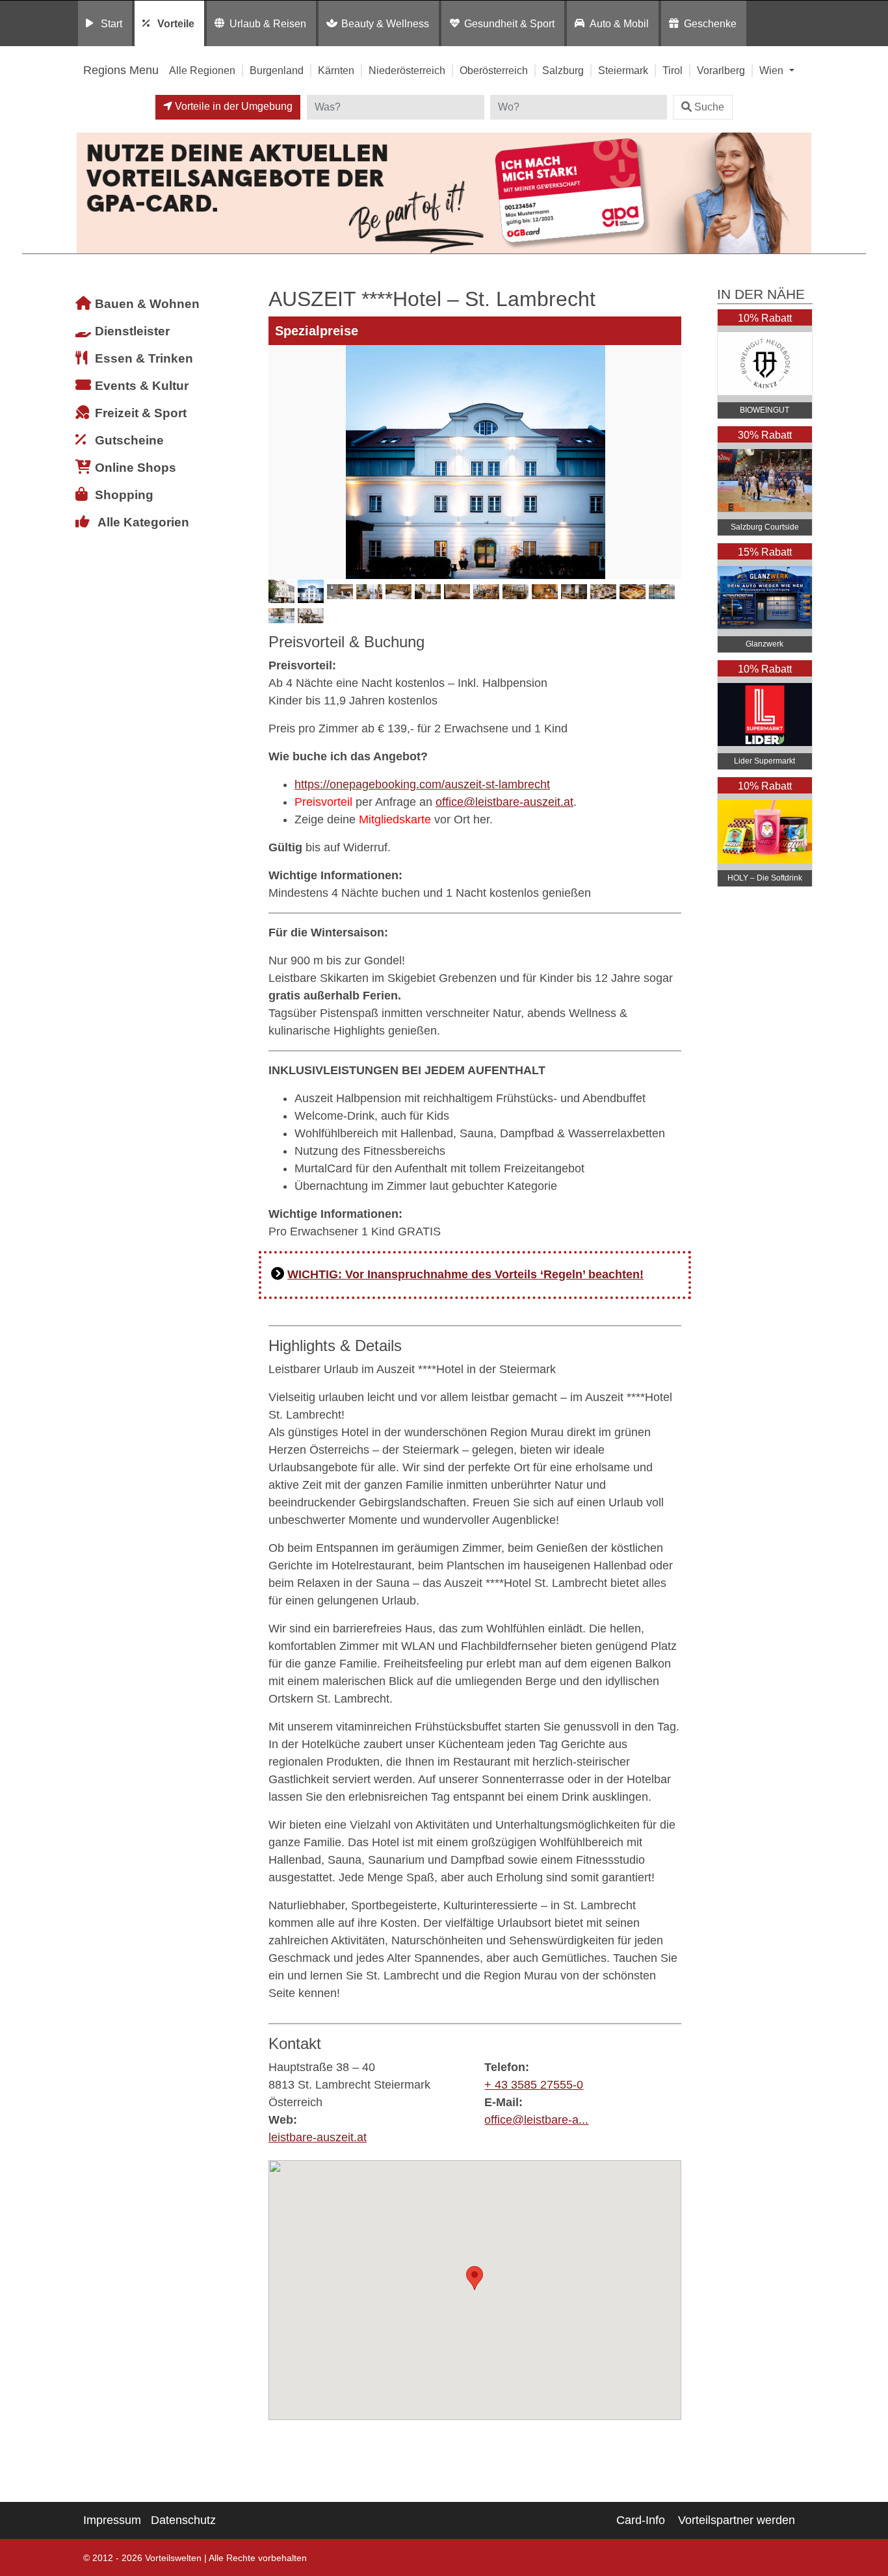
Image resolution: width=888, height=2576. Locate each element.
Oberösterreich (494, 70)
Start (111, 23)
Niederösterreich (407, 70)
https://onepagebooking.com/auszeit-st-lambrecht (422, 784)
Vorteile (176, 23)
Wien (773, 70)
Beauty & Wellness (385, 23)
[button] (475, 2278)
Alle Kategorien (143, 522)
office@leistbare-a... (536, 2120)
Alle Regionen (202, 70)
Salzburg (563, 70)
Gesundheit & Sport (509, 23)
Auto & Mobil (619, 23)
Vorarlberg (721, 70)
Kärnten (336, 70)
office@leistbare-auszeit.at (504, 802)
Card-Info (641, 2520)
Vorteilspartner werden (737, 2520)
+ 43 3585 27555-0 (534, 2085)
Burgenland (277, 70)
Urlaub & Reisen (268, 23)
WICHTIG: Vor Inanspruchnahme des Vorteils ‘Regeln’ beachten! (465, 1274)
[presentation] (281, 462)
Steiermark (623, 70)
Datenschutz (183, 2520)
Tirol (673, 70)
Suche (709, 107)
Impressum (112, 2520)
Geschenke (710, 23)
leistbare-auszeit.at (318, 2137)
